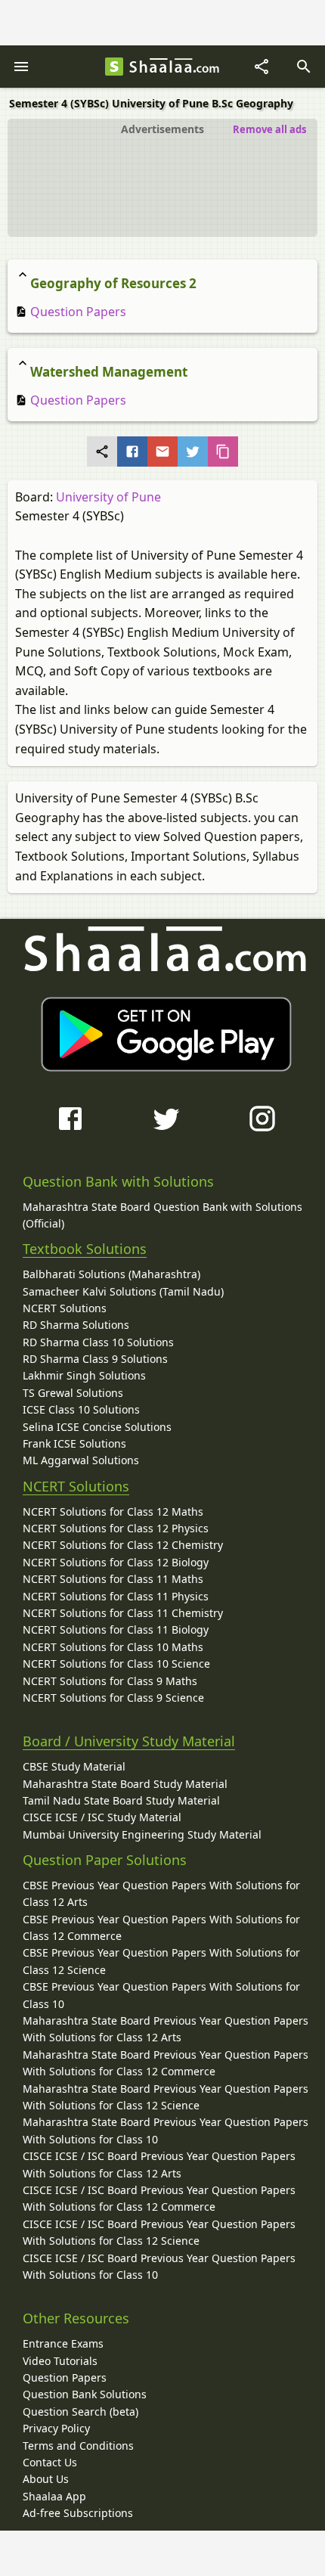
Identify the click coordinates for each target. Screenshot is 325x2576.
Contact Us (50, 2462)
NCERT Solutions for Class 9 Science (113, 1698)
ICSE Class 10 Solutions (81, 1409)
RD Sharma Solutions (76, 1325)
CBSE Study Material (74, 1766)
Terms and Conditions (78, 2446)
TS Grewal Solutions (73, 1393)
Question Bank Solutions (85, 2394)
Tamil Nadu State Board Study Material (121, 1800)
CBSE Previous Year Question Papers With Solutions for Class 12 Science (161, 1961)
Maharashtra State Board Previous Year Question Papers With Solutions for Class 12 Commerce (166, 2063)
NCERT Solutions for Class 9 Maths (110, 1681)
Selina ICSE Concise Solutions (97, 1427)
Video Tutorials (60, 2361)
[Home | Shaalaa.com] (114, 67)
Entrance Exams (63, 2343)
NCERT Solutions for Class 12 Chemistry (123, 1545)
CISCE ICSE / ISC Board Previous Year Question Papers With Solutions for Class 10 (159, 2266)
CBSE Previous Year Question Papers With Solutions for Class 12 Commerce (161, 1927)
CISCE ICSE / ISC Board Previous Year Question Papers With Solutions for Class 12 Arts (159, 2164)
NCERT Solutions (65, 1308)
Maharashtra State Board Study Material (125, 1784)
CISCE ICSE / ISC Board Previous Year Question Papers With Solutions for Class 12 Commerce (159, 2198)
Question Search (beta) (80, 2412)
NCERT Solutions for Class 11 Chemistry (123, 1613)
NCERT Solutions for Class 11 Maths (113, 1579)
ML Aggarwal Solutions (81, 1460)
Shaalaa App (54, 2496)
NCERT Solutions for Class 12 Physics (116, 1528)
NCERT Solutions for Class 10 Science (116, 1664)
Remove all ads (269, 129)
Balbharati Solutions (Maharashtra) (111, 1274)
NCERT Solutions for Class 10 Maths (113, 1647)
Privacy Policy (56, 2428)
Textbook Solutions (85, 1249)
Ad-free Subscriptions (78, 2513)
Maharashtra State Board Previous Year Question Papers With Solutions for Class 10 (166, 2130)
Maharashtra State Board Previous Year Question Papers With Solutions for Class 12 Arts (166, 2029)
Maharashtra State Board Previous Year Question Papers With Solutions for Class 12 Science (166, 2097)
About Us (46, 2479)
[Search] (304, 67)
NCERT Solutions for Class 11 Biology (116, 1629)
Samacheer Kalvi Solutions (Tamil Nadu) (123, 1291)
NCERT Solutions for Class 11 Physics (116, 1596)
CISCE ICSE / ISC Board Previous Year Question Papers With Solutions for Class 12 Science (159, 2232)
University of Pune (108, 497)
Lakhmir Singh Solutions (84, 1375)
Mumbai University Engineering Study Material (142, 1834)
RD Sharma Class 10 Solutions (98, 1342)
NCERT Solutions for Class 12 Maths (113, 1511)
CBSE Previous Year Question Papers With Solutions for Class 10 (161, 1995)
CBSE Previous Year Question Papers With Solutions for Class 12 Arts (161, 1893)
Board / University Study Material (129, 1741)
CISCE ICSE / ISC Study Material (102, 1817)
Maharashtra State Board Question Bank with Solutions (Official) (162, 1215)
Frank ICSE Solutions (74, 1443)
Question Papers (77, 312)
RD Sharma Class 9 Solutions (95, 1359)
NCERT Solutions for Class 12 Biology (116, 1562)
